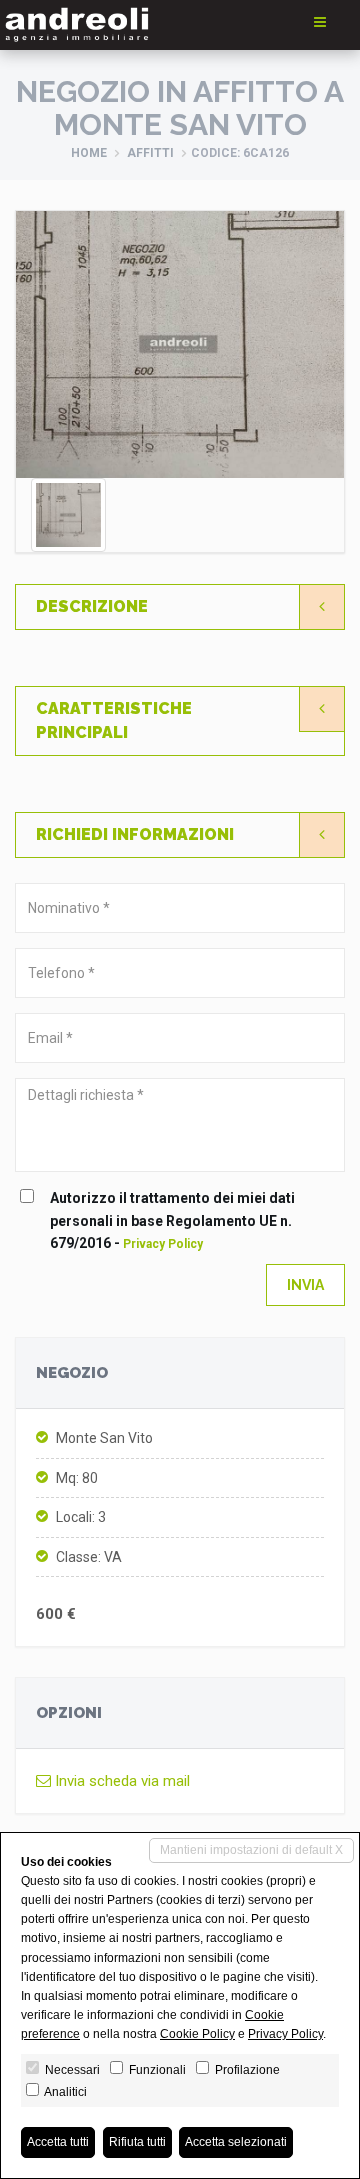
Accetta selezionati (236, 2142)
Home (89, 153)
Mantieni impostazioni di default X (251, 1850)
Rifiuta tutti (137, 2142)
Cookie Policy (197, 2034)
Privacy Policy (163, 1244)
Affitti (150, 153)
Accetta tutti (58, 2142)
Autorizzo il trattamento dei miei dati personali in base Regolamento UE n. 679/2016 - (172, 1220)
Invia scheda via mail (120, 1781)
